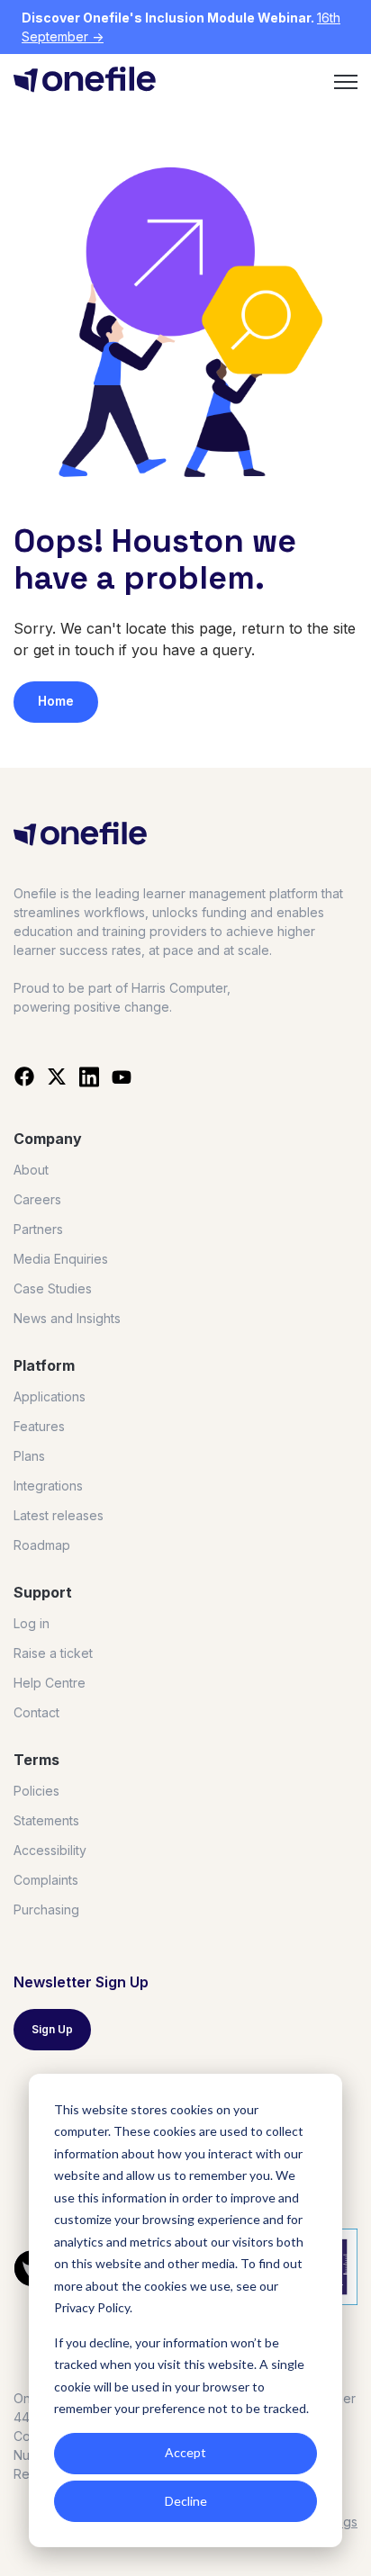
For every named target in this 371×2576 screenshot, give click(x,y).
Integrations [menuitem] (48, 1486)
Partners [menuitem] (38, 1229)
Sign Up (52, 2029)
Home (56, 701)
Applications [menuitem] (50, 1396)
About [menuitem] (31, 1170)
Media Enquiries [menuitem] (61, 1259)
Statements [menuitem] (46, 1820)
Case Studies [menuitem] (53, 1288)
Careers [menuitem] (37, 1199)
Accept (185, 2452)
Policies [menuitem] (36, 1791)
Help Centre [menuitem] (50, 1683)
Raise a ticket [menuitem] (53, 1653)
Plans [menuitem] (29, 1456)
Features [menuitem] (39, 1426)
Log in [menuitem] (32, 1623)
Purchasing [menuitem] (46, 1909)
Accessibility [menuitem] (50, 1850)
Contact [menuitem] (36, 1712)
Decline (186, 2501)
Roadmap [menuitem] (42, 1545)
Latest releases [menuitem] (59, 1515)
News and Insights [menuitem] (67, 1318)
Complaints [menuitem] (46, 1880)
